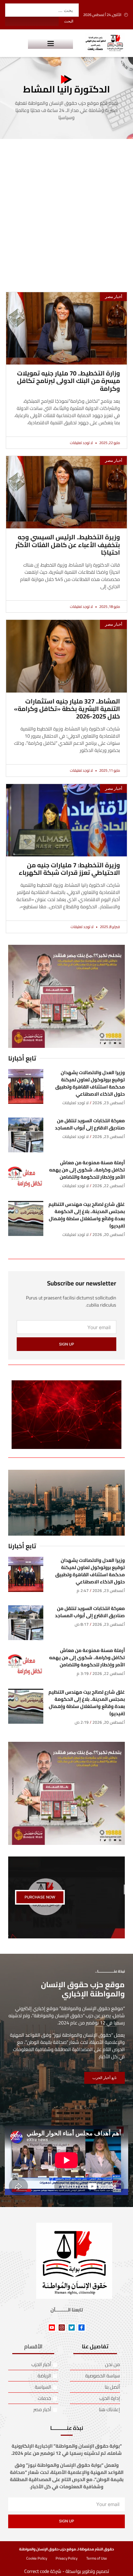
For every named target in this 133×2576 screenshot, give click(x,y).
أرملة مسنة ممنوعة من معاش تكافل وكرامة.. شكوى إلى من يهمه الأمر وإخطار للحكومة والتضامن (87, 1170)
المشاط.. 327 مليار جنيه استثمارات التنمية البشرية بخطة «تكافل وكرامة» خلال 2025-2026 (67, 709)
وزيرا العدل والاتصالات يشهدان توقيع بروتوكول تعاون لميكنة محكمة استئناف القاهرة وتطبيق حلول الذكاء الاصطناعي (90, 1083)
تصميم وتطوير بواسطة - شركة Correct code (67, 2571)
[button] (50, 43)
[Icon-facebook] (82, 2328)
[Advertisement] (66, 209)
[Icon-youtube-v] (52, 2328)
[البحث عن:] (42, 10)
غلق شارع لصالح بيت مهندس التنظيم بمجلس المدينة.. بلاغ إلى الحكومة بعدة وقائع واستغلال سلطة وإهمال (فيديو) (87, 1215)
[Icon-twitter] (72, 2328)
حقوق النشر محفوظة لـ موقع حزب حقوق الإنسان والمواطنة (66, 2549)
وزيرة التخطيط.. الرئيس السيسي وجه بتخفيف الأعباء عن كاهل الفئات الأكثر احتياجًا (68, 545)
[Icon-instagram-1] (62, 2328)
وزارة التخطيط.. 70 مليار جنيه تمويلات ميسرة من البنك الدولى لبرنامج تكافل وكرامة (69, 381)
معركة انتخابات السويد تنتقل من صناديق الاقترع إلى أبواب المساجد (90, 1124)
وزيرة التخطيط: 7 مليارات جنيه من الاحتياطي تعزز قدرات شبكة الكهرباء (69, 869)
